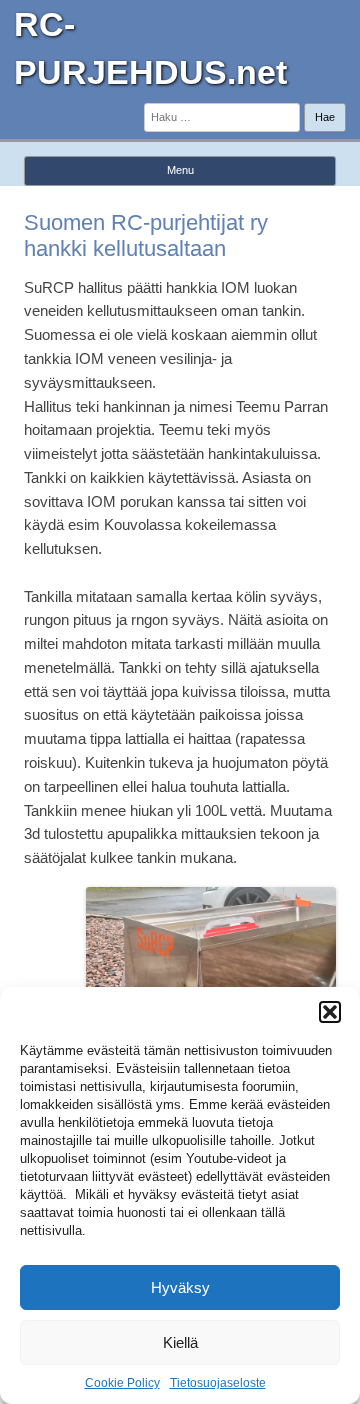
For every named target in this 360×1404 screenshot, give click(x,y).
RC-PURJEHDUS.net (150, 48)
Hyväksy (180, 1287)
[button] (330, 1012)
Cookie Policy (122, 1383)
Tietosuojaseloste (218, 1383)
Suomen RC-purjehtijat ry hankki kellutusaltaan (146, 235)
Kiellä (180, 1342)
